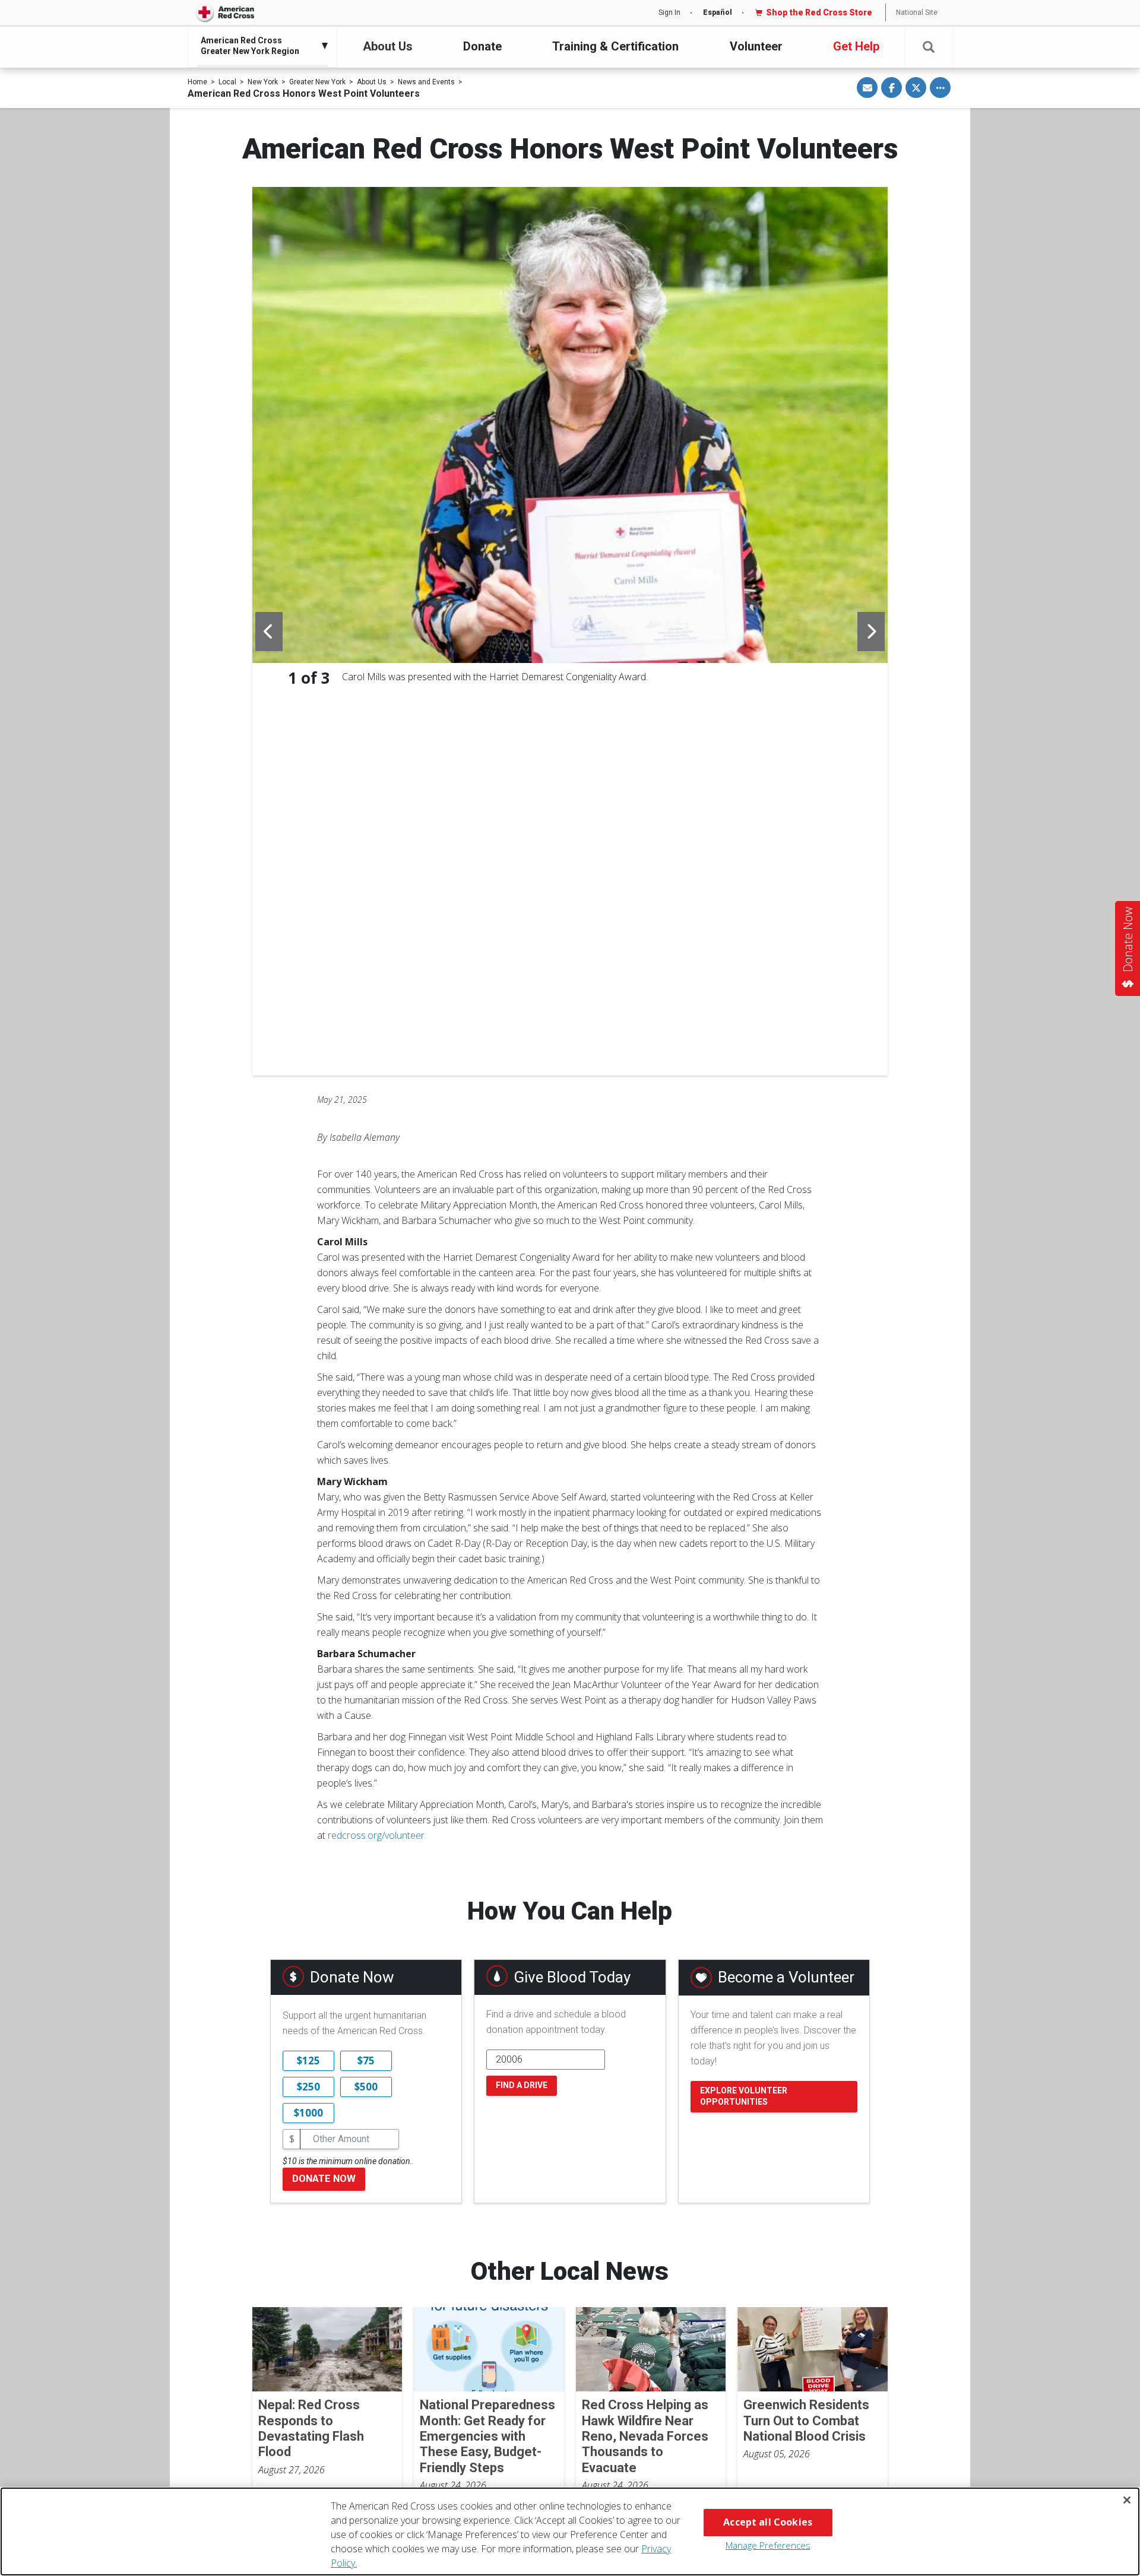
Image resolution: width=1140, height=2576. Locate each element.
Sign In (669, 12)
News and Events (426, 82)
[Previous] (269, 632)
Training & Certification (615, 46)
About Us (388, 46)
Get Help (856, 46)
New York (263, 82)
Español (718, 12)
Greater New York (317, 82)
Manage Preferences (768, 2545)
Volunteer (756, 46)
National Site (917, 12)
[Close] (1127, 2500)
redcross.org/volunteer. (377, 1835)
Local (227, 82)
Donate (482, 46)
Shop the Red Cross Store (819, 12)
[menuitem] (259, 46)
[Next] (871, 632)
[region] (570, 2531)
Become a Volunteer (786, 1977)
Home (197, 82)
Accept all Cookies (768, 2522)
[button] (929, 47)
